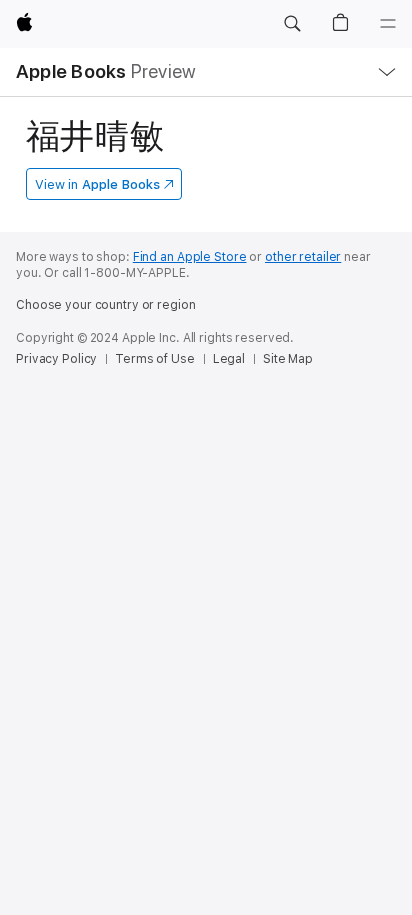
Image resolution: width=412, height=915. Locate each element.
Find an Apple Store (190, 257)
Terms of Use (155, 359)
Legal (229, 359)
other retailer (303, 257)
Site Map (288, 359)
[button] (292, 24)
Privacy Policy (56, 359)
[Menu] (388, 24)
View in (97, 184)
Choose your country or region (106, 305)
